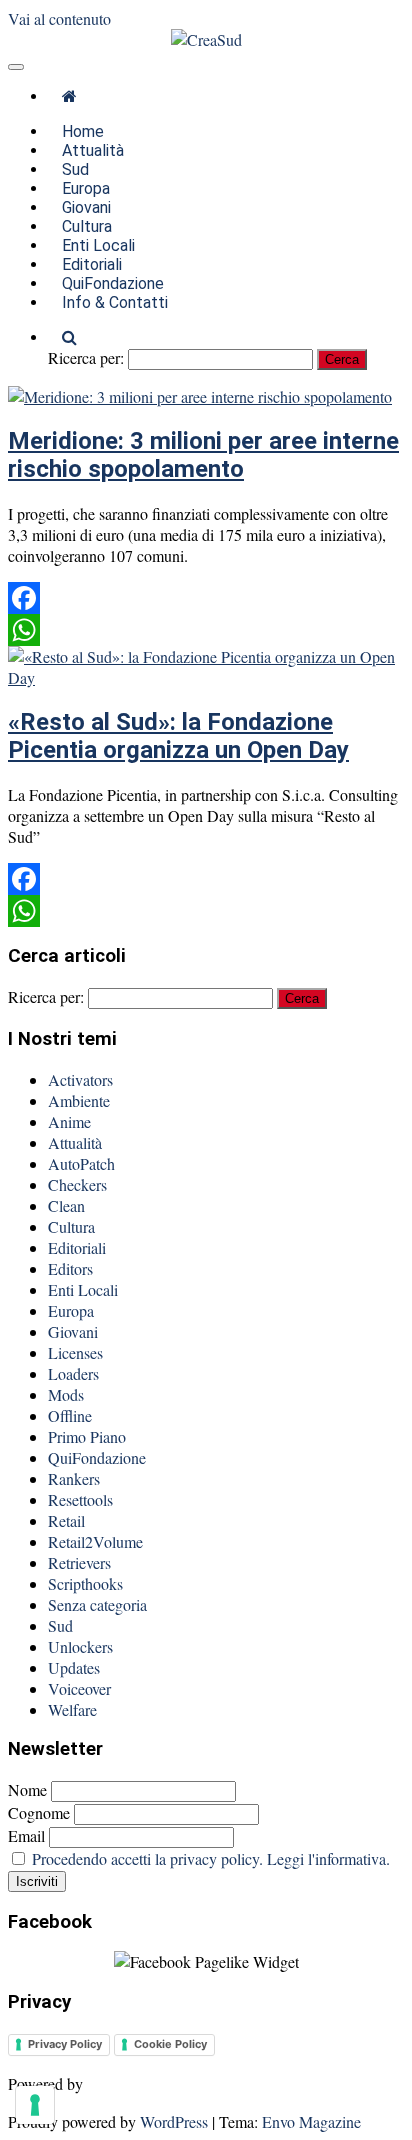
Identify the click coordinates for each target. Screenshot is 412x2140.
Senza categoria (97, 1604)
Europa (71, 1310)
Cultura (71, 1226)
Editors (70, 1268)
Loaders (73, 1373)
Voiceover (79, 1688)
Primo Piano (87, 1436)
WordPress (174, 2121)
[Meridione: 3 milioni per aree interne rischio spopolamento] (200, 396)
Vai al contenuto (59, 18)
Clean (66, 1205)
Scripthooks (85, 1583)
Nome (29, 1789)
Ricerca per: (86, 357)
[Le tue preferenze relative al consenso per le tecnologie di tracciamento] (35, 2105)
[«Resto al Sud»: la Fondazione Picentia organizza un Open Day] (206, 677)
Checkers (77, 1184)
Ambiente (79, 1100)
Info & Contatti (115, 302)
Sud (60, 1625)
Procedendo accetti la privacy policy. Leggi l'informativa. (211, 1858)
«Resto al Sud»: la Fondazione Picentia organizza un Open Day (178, 736)
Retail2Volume (95, 1541)
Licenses (75, 1352)
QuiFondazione (97, 1457)
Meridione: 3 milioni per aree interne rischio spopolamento (203, 455)
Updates (74, 1667)
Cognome (39, 1812)
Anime (69, 1121)
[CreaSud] (69, 96)
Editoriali (77, 1247)
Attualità (75, 1142)
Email (26, 1835)
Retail (66, 1520)
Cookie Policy (170, 2044)
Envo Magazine (311, 2121)
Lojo (103, 2083)
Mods (66, 1394)
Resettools (80, 1499)
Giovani (73, 1331)
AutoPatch (81, 1163)
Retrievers (79, 1562)
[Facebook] (206, 598)
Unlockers (80, 1646)
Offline (70, 1415)
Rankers (74, 1478)
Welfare (72, 1709)
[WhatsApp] (206, 630)
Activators (80, 1079)
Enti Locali (83, 1289)
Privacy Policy (65, 2044)
